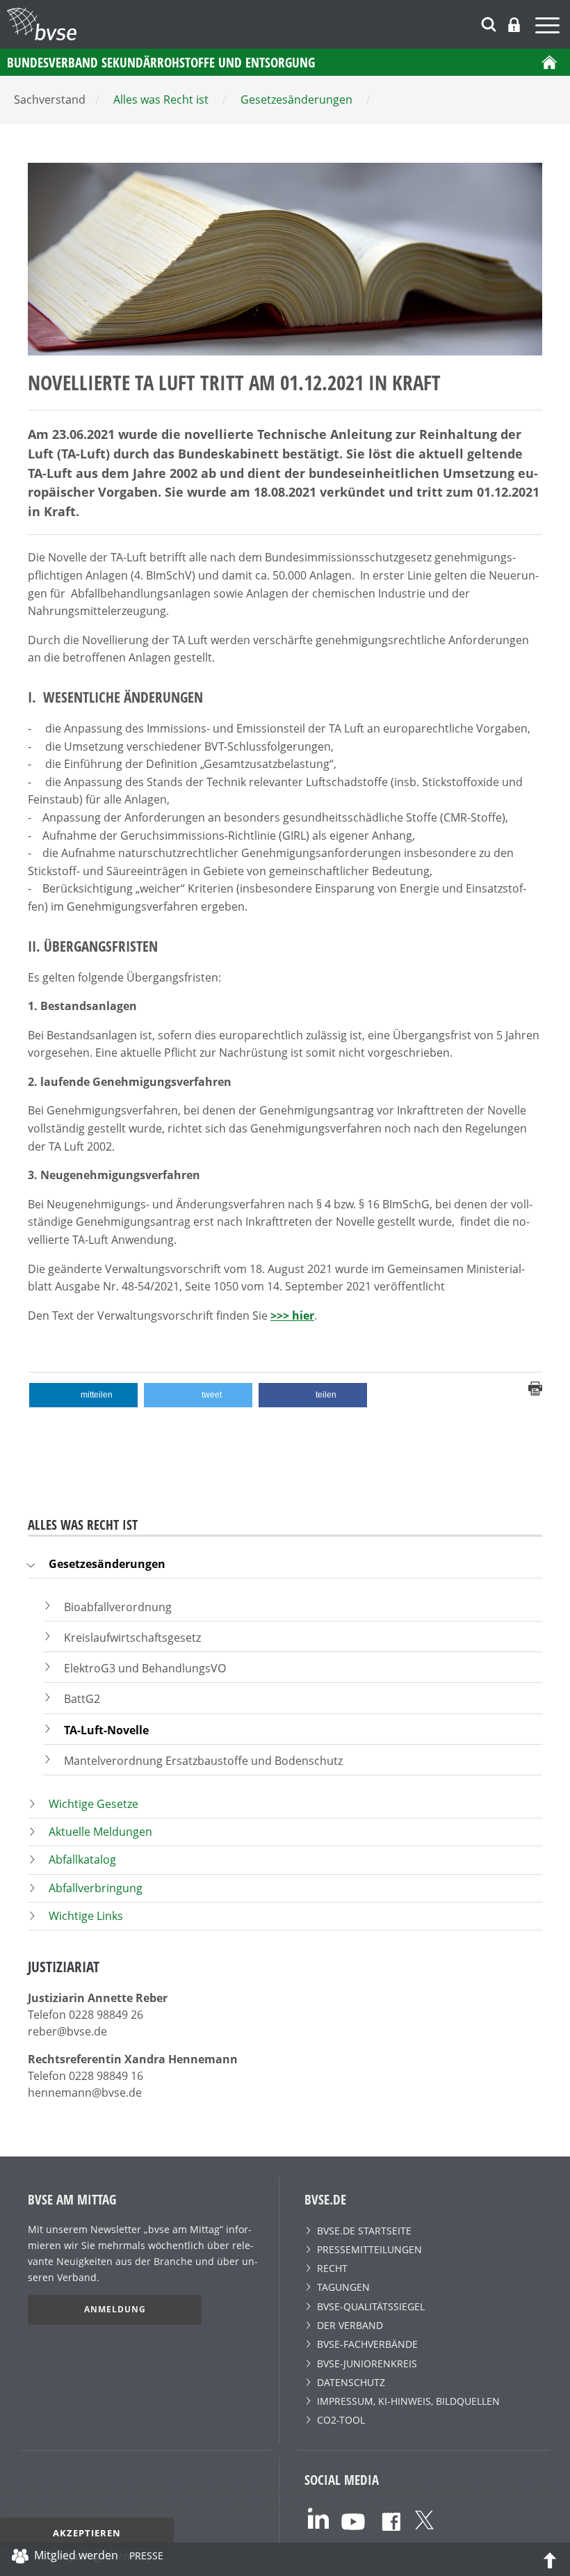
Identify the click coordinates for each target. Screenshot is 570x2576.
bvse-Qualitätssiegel (371, 2306)
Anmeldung (115, 2309)
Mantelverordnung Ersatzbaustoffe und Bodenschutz (203, 1761)
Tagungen (343, 2287)
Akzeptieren (87, 2533)
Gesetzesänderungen (107, 1564)
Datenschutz (351, 2382)
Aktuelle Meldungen (100, 1832)
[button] (83, 1395)
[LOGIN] (514, 25)
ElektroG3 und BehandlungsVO (145, 1668)
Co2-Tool (341, 2420)
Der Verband (350, 2325)
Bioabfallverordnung (118, 1607)
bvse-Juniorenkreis (367, 2363)
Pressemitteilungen (369, 2249)
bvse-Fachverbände (367, 2344)
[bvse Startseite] (549, 62)
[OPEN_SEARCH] (489, 23)
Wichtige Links (86, 1916)
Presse (146, 2558)
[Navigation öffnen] (549, 27)
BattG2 (82, 1699)
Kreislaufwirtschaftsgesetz (132, 1638)
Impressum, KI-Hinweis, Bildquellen (408, 2401)
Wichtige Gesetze (93, 1804)
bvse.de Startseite (364, 2231)
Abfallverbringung (96, 1888)
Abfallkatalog (82, 1859)
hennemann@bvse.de (85, 2093)
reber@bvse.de (67, 2031)
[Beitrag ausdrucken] (535, 1388)
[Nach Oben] (550, 2559)
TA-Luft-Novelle (106, 1730)
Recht (332, 2268)
